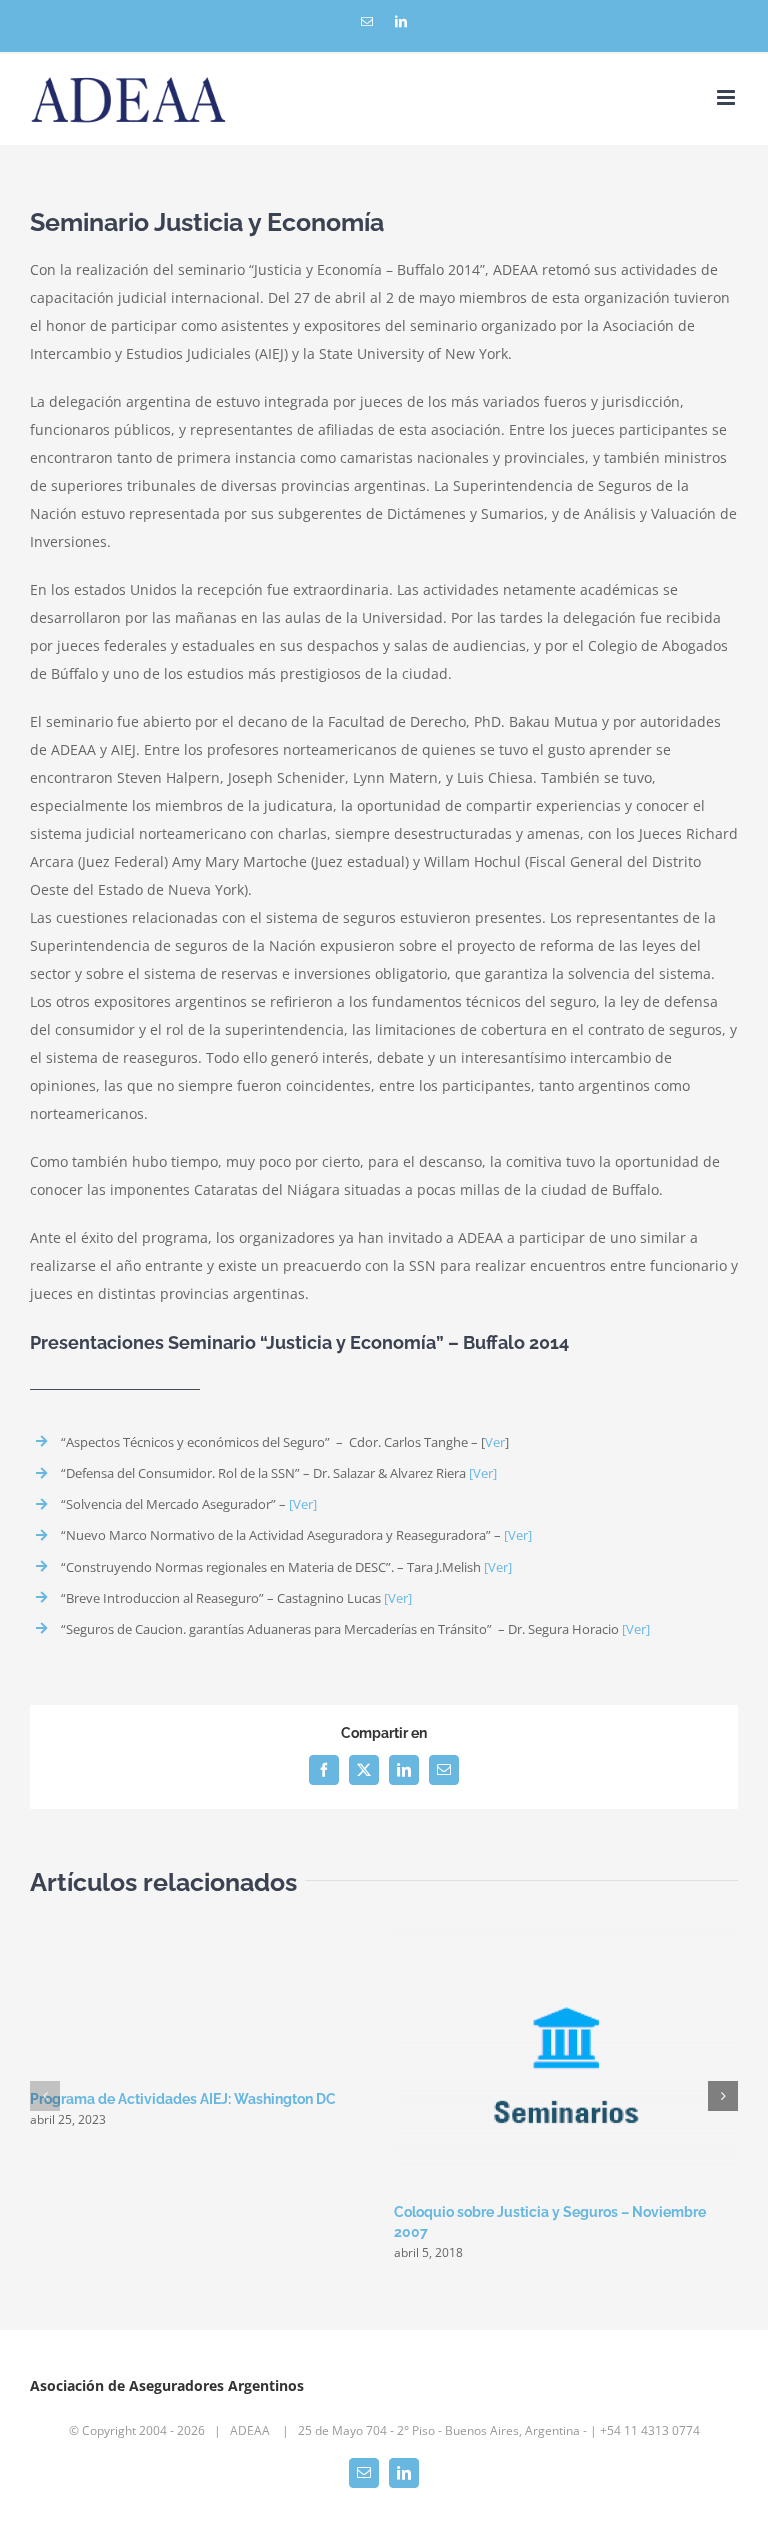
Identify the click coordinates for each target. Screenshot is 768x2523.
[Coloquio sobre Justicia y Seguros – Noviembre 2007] (566, 1938)
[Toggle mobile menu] (727, 97)
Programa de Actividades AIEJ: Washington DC (183, 2099)
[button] (45, 2096)
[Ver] (483, 1473)
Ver (495, 1442)
